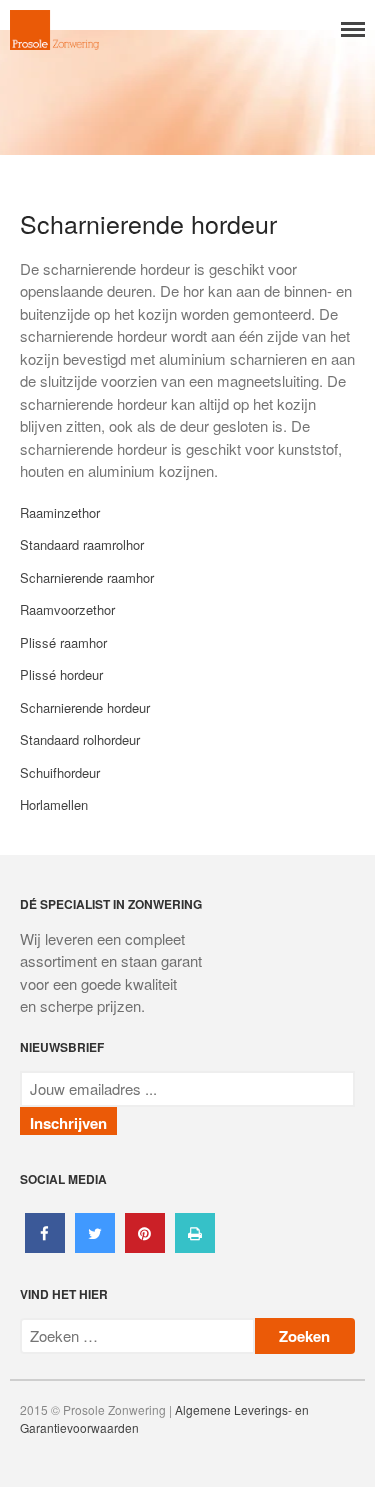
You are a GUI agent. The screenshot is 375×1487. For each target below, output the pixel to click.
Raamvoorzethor (67, 609)
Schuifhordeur (60, 772)
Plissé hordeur (61, 674)
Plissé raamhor (63, 642)
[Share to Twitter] (95, 1247)
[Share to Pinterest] (145, 1247)
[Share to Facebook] (45, 1247)
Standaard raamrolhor (82, 544)
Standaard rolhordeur (80, 739)
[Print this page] (195, 1247)
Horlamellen (54, 804)
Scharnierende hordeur (85, 707)
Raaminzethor (60, 512)
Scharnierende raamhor (87, 577)
